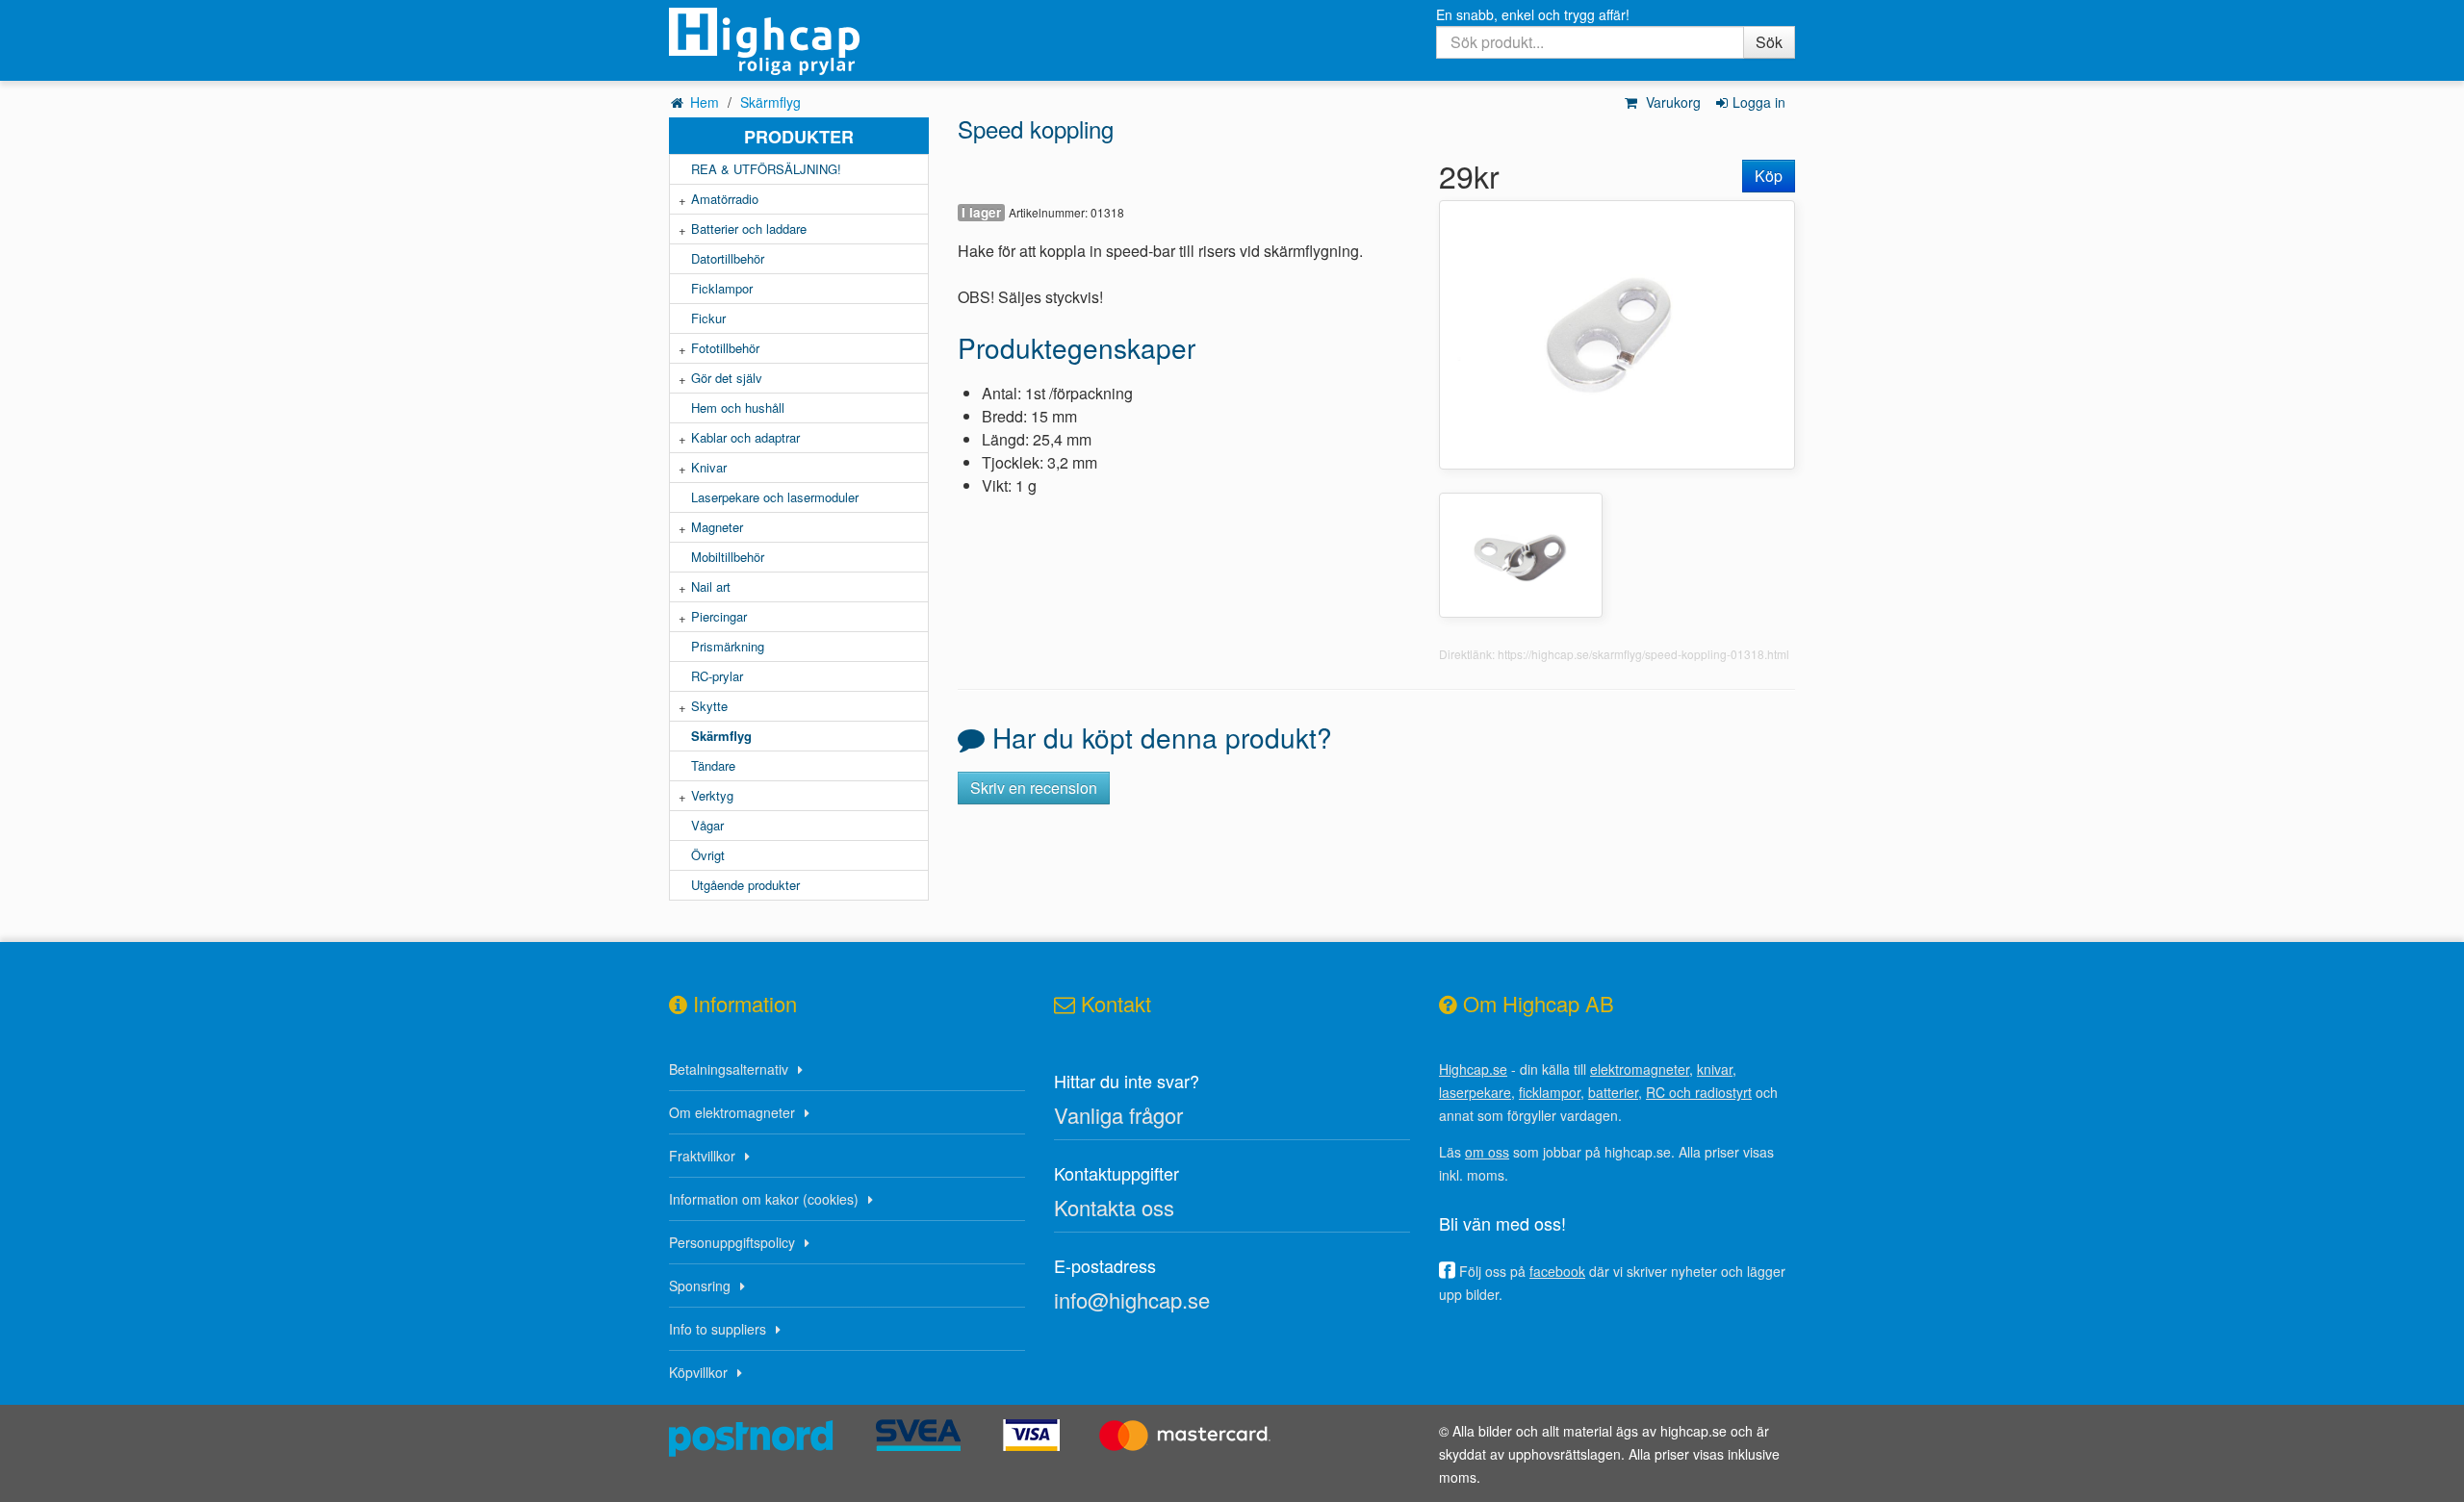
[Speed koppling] (1617, 332)
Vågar (707, 825)
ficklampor (1550, 1092)
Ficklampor (722, 288)
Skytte (709, 706)
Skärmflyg (770, 102)
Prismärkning (728, 646)
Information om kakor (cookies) (764, 1199)
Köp (1769, 176)
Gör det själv (727, 378)
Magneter (717, 527)
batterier (1613, 1092)
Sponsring (700, 1286)
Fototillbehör (725, 348)
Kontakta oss (1114, 1207)
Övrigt (708, 855)
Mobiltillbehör (728, 557)
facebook (1557, 1271)
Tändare (713, 765)
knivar (1715, 1069)
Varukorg (1671, 102)
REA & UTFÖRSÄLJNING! (766, 169)
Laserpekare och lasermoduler (775, 497)
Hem (705, 102)
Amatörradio (725, 199)
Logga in (1759, 102)
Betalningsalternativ (729, 1069)
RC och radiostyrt (1699, 1092)
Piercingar (719, 616)
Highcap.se (1473, 1069)
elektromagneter (1640, 1069)
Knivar (709, 467)
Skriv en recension (1034, 788)
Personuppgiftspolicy (732, 1242)
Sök (1769, 42)
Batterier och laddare (749, 229)
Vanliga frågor (1118, 1115)
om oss (1487, 1152)
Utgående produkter (745, 885)
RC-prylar (717, 676)
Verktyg (712, 795)
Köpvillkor (698, 1372)
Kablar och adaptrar (745, 437)
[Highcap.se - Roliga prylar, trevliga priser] (799, 41)
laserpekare (1475, 1092)
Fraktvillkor (702, 1156)
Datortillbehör (728, 258)
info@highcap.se (1132, 1299)
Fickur (708, 318)
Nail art (711, 586)
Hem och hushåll (738, 407)
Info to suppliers (718, 1329)
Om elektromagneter (732, 1112)
